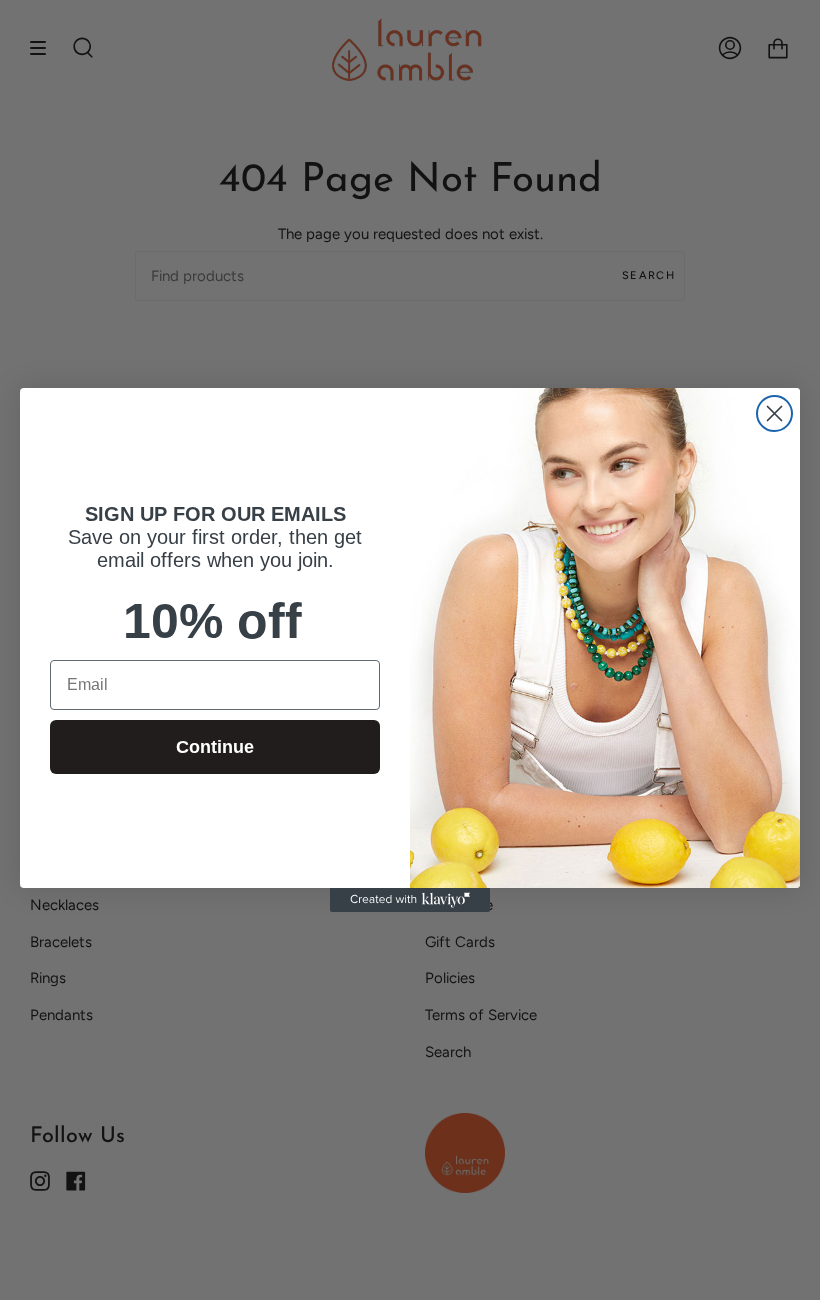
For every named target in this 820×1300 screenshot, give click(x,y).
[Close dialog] (774, 413)
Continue (215, 747)
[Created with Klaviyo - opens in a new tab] (410, 900)
